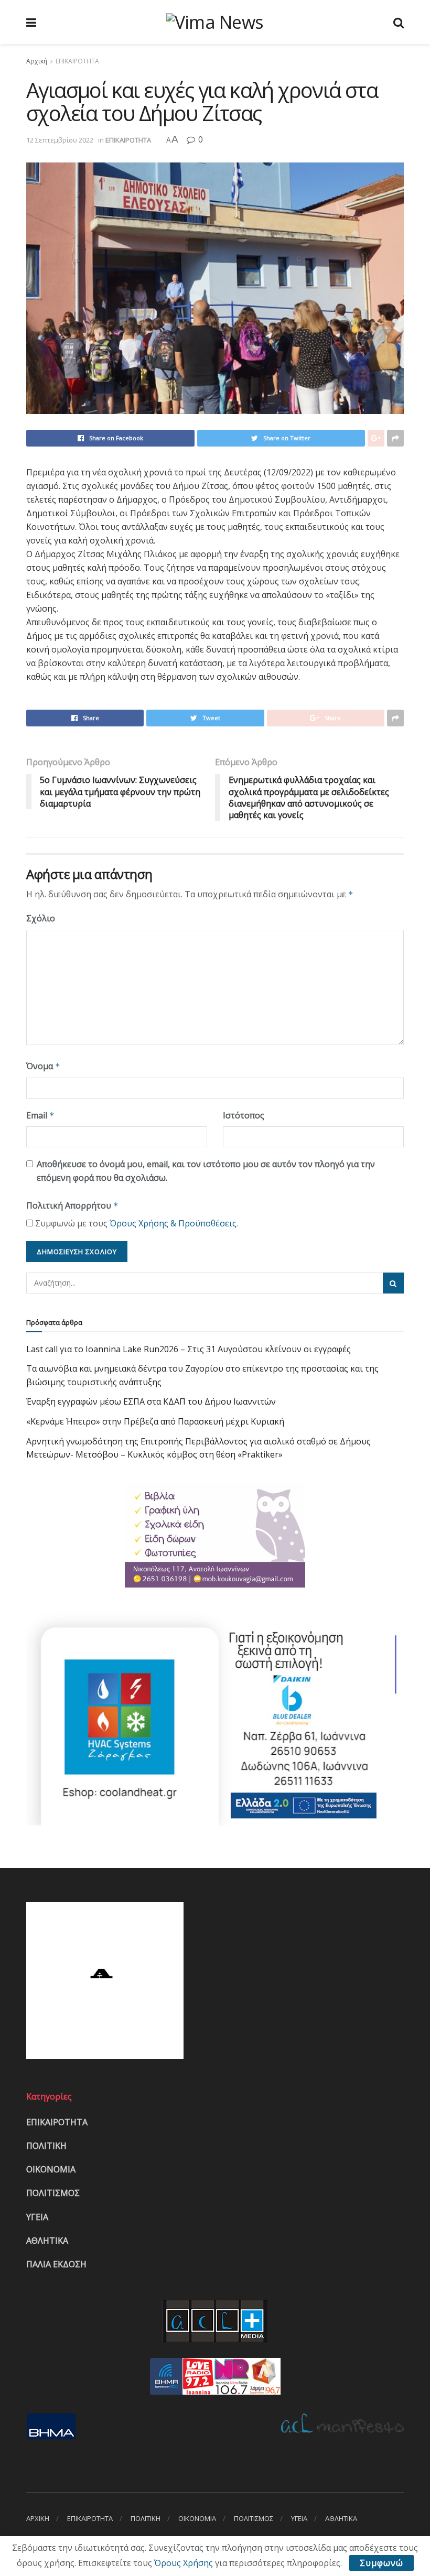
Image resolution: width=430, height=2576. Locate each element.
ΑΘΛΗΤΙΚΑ (47, 2241)
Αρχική (37, 61)
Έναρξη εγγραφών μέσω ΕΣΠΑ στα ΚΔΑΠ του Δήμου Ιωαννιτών (151, 1401)
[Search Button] (393, 1283)
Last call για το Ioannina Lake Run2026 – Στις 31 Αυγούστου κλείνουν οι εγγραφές (189, 1349)
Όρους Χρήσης (184, 2563)
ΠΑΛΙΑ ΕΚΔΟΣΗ (56, 2264)
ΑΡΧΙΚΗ (38, 2518)
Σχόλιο (41, 918)
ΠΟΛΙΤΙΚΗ (46, 2146)
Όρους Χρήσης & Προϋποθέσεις (173, 1223)
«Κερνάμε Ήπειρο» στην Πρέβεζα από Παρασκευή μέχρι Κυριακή (155, 1421)
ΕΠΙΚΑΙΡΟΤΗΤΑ (77, 61)
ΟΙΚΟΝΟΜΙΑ (51, 2169)
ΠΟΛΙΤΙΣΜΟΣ (53, 2193)
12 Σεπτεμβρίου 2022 (60, 140)
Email (40, 1115)
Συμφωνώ (381, 2563)
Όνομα (43, 1066)
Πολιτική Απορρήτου (72, 1205)
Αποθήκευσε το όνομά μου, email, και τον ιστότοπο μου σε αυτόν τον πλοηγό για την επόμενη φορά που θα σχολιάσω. (206, 1171)
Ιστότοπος (244, 1115)
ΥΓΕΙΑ (37, 2217)
